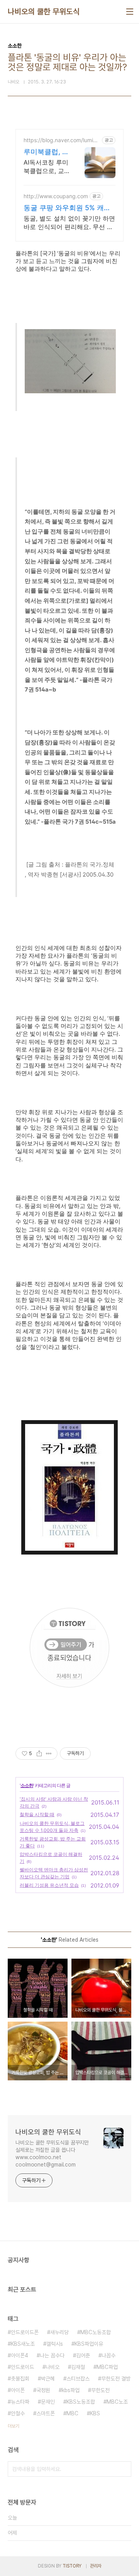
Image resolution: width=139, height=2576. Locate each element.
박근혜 (48, 2379)
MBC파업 (107, 2367)
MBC (72, 2413)
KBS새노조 (23, 2344)
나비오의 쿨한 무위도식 (44, 12)
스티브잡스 (78, 2379)
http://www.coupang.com (56, 196)
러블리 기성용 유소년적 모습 (49, 1885)
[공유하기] (39, 1754)
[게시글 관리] (49, 1754)
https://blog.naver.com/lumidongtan (62, 140)
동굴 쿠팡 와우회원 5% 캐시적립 (67, 208)
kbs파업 (71, 2390)
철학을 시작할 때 (37, 1814)
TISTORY (72, 2566)
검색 (124, 2469)
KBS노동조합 (81, 2402)
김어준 (83, 2355)
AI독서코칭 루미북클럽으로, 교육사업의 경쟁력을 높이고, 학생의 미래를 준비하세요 (46, 167)
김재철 (78, 2367)
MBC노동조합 (96, 2332)
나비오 (53, 2367)
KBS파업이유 (89, 2344)
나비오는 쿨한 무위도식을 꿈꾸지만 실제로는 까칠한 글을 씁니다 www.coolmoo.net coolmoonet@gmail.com (52, 2154)
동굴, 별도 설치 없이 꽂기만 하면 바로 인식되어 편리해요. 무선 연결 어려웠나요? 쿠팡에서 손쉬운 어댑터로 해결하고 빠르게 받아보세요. (69, 223)
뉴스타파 (20, 2402)
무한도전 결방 (116, 2379)
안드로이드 (22, 2367)
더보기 (14, 2426)
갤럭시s (55, 2344)
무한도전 (100, 2390)
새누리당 (59, 2332)
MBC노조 (117, 2402)
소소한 (27, 1785)
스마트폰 (46, 2413)
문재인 (48, 2402)
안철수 (18, 2413)
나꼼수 (108, 2355)
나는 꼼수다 (52, 2355)
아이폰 (18, 2390)
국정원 (43, 2390)
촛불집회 (20, 2379)
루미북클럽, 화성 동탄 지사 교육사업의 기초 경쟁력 (46, 152)
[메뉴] (130, 12)
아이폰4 (19, 2355)
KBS (95, 2413)
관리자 (96, 2566)
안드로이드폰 (25, 2332)
